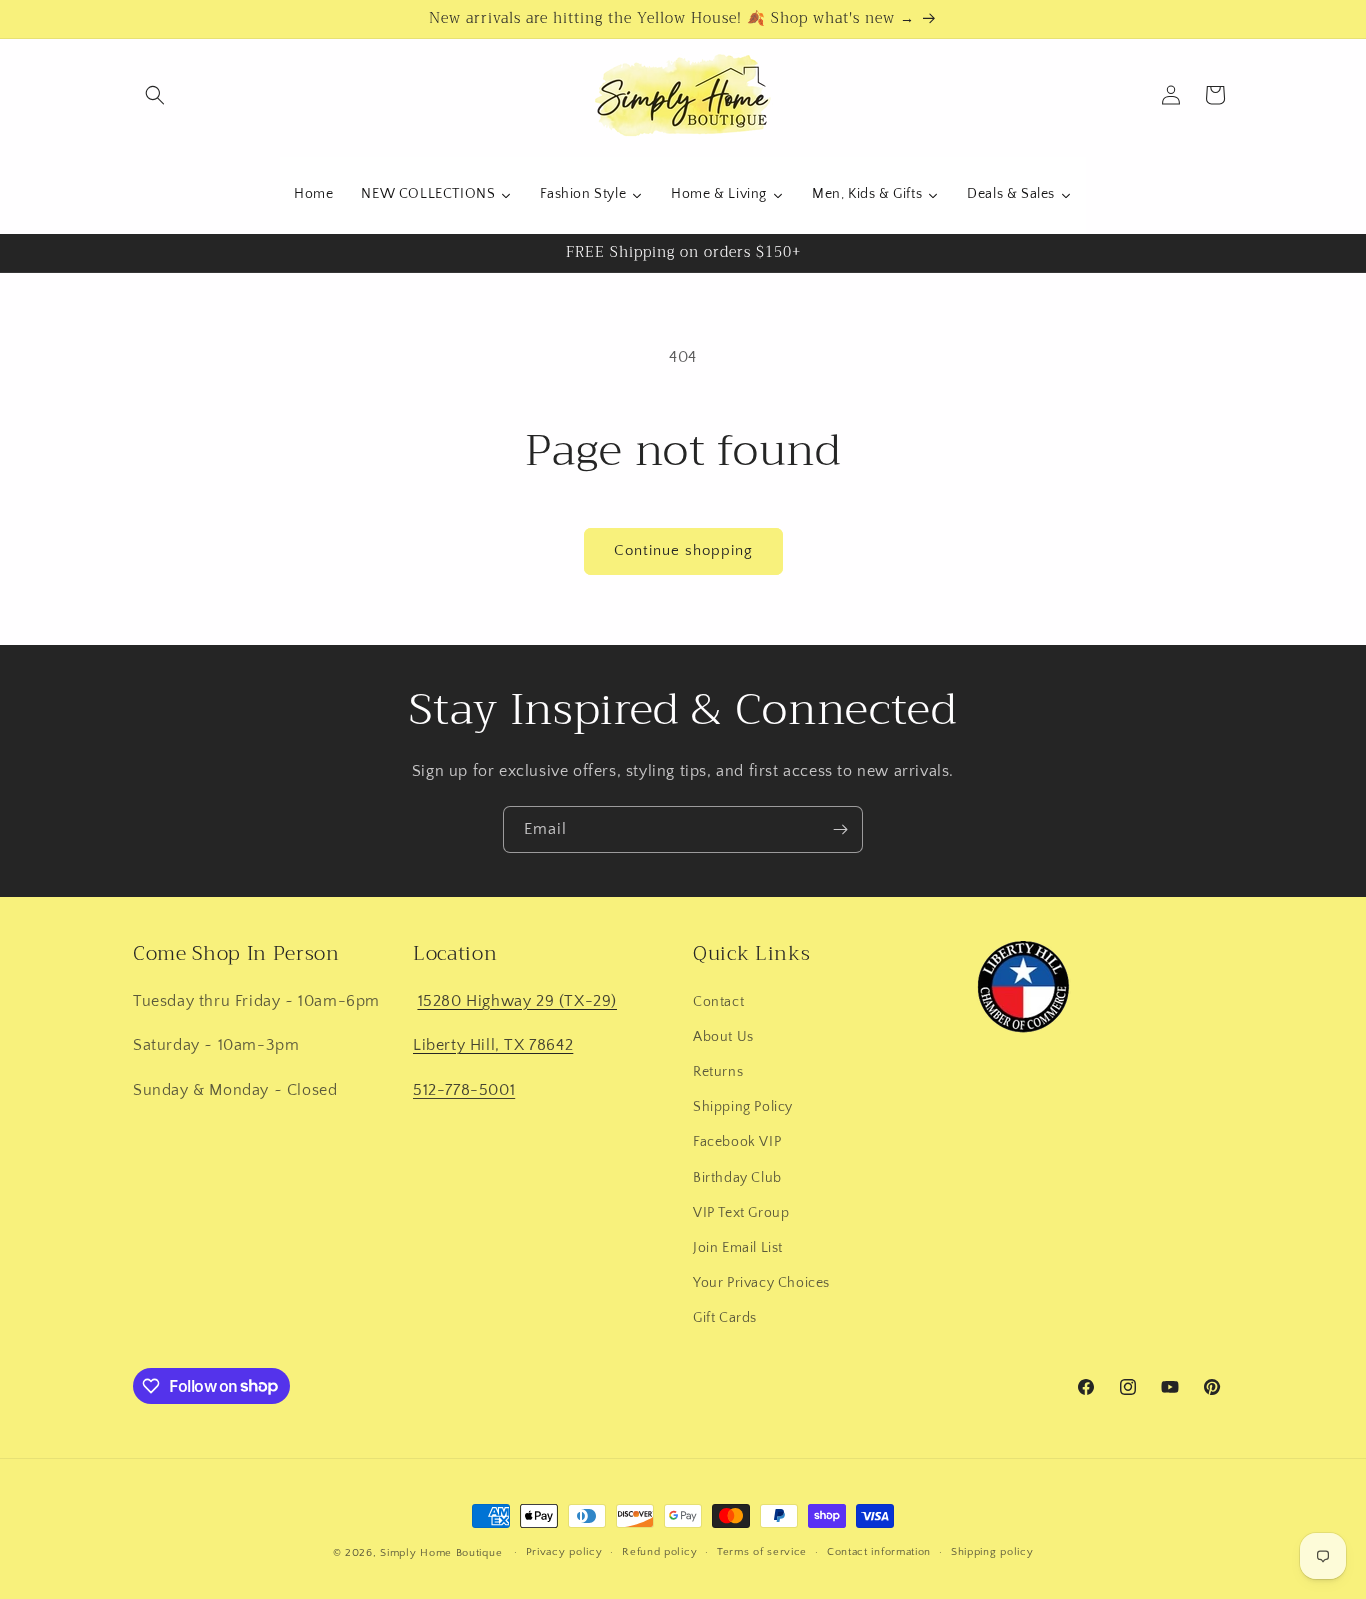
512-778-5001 (464, 1089)
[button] (155, 95)
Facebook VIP (737, 1141)
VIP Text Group (741, 1212)
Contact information (879, 1552)
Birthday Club (737, 1177)
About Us (723, 1036)
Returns (718, 1071)
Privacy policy (564, 1552)
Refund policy (659, 1552)
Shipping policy (992, 1552)
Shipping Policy (743, 1106)
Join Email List (738, 1247)
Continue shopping (683, 550)
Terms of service (762, 1552)
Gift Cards (725, 1317)
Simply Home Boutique (441, 1553)
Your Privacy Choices (761, 1282)
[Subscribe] (840, 829)
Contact (718, 1001)
